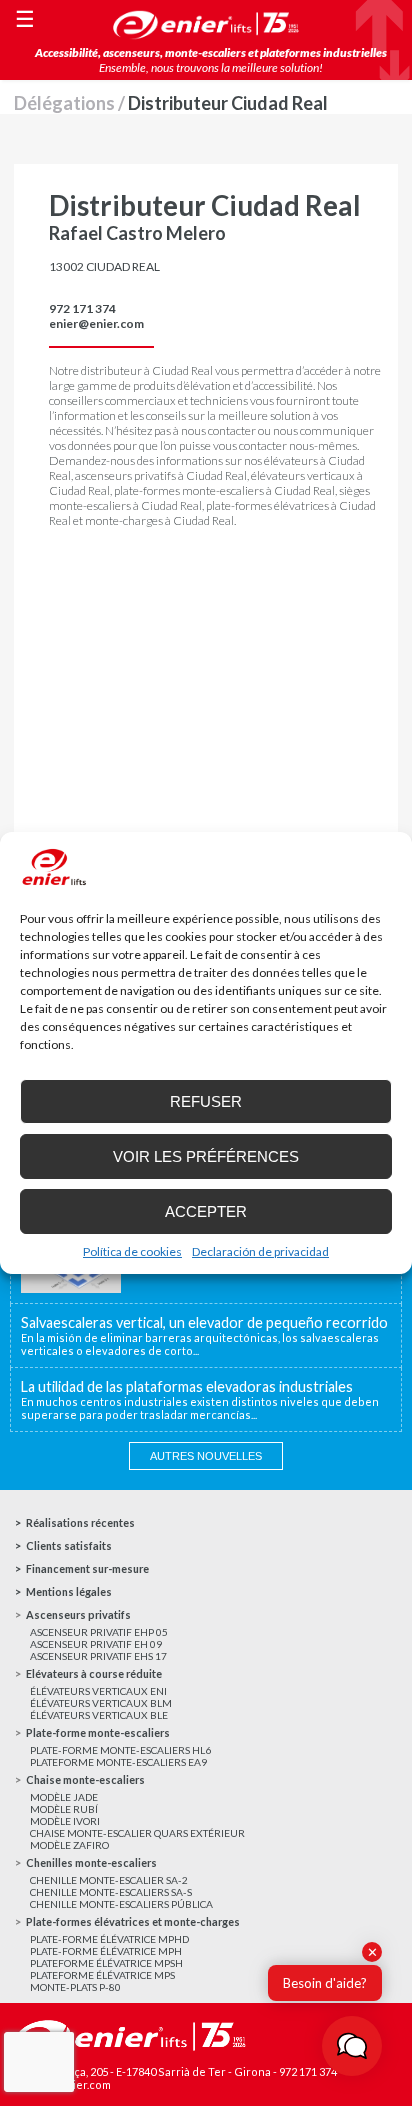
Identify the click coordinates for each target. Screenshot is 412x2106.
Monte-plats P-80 (75, 1987)
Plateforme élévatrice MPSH (106, 1963)
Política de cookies (132, 1251)
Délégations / (71, 103)
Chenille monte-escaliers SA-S (111, 1892)
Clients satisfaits (69, 1545)
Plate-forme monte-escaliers (98, 1732)
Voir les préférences (206, 1156)
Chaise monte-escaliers (85, 1779)
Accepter (206, 1211)
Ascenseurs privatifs (78, 1614)
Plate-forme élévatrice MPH (106, 1951)
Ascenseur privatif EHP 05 (99, 1632)
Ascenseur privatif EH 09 (96, 1644)
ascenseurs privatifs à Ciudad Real (161, 475)
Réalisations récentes (80, 1522)
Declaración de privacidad (260, 1251)
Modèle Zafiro (69, 1845)
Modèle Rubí (64, 1809)
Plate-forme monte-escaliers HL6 (120, 1750)
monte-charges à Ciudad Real (159, 520)
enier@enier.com (96, 323)
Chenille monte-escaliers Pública (121, 1904)
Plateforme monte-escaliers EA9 (118, 1762)
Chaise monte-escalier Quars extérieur (137, 1833)
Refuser (206, 1101)
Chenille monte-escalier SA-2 (109, 1880)
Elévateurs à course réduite (94, 1673)
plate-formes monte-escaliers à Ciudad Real (224, 490)
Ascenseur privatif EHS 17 (98, 1656)
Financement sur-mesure (87, 1568)
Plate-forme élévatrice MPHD (109, 1939)
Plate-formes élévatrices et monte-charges (133, 1921)
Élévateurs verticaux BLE (99, 1715)
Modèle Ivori (65, 1821)
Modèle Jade (64, 1797)
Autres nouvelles (206, 1456)
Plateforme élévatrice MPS (102, 1975)
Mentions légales (69, 1591)
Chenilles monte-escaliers (91, 1862)
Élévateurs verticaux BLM (101, 1703)
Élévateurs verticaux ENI (98, 1691)
